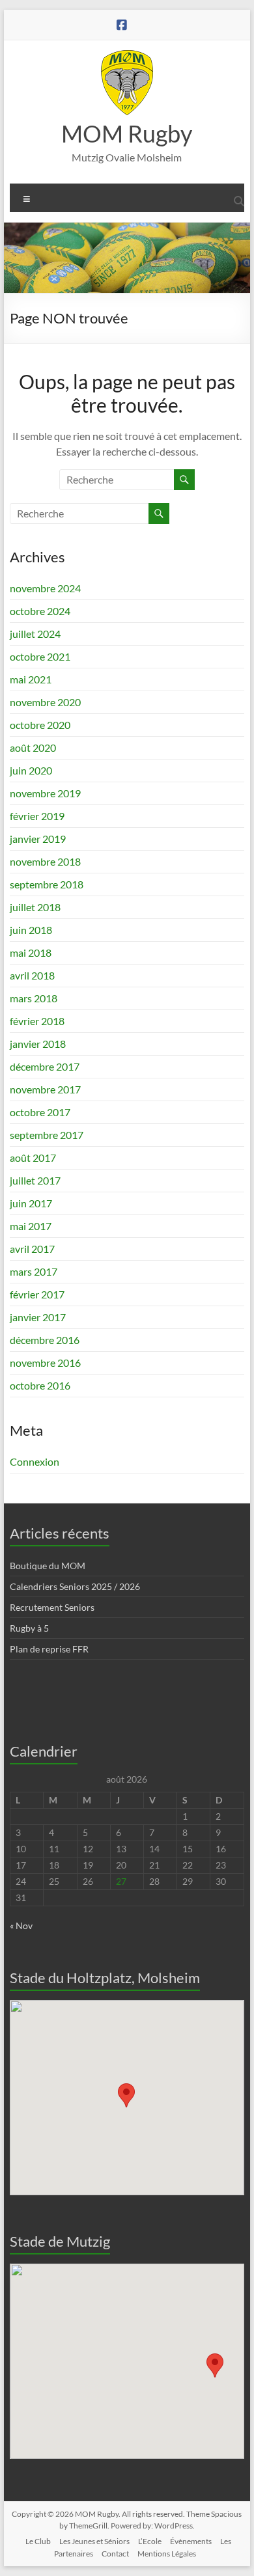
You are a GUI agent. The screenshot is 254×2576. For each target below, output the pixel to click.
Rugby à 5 (29, 1628)
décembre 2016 (45, 1340)
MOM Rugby (127, 133)
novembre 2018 (45, 861)
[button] (126, 2095)
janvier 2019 (38, 839)
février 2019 (37, 816)
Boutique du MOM (48, 1566)
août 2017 (33, 1158)
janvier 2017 (38, 1317)
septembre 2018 (47, 884)
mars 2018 (34, 998)
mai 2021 (31, 679)
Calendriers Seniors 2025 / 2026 (75, 1586)
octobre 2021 (40, 656)
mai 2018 (31, 952)
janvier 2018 (38, 1044)
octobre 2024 (40, 611)
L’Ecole (150, 2541)
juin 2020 (31, 770)
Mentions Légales (167, 2554)
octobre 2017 (40, 1112)
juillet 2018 (35, 907)
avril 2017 (32, 1249)
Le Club (38, 2541)
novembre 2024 (45, 588)
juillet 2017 (35, 1180)
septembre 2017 (47, 1135)
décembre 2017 (45, 1066)
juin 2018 (31, 930)
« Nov (21, 1925)
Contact (115, 2554)
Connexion (35, 1461)
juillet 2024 (35, 634)
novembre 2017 (45, 1089)
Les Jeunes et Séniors (94, 2541)
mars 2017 (34, 1271)
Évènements (191, 2541)
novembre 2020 (45, 702)
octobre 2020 (40, 725)
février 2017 (37, 1294)
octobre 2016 (40, 1385)
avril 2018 (32, 975)
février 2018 (37, 1021)
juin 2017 (31, 1203)
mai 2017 (31, 1226)
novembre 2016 (45, 1363)
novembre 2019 (45, 793)
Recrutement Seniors (52, 1607)
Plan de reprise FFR (49, 1649)
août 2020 (33, 747)
